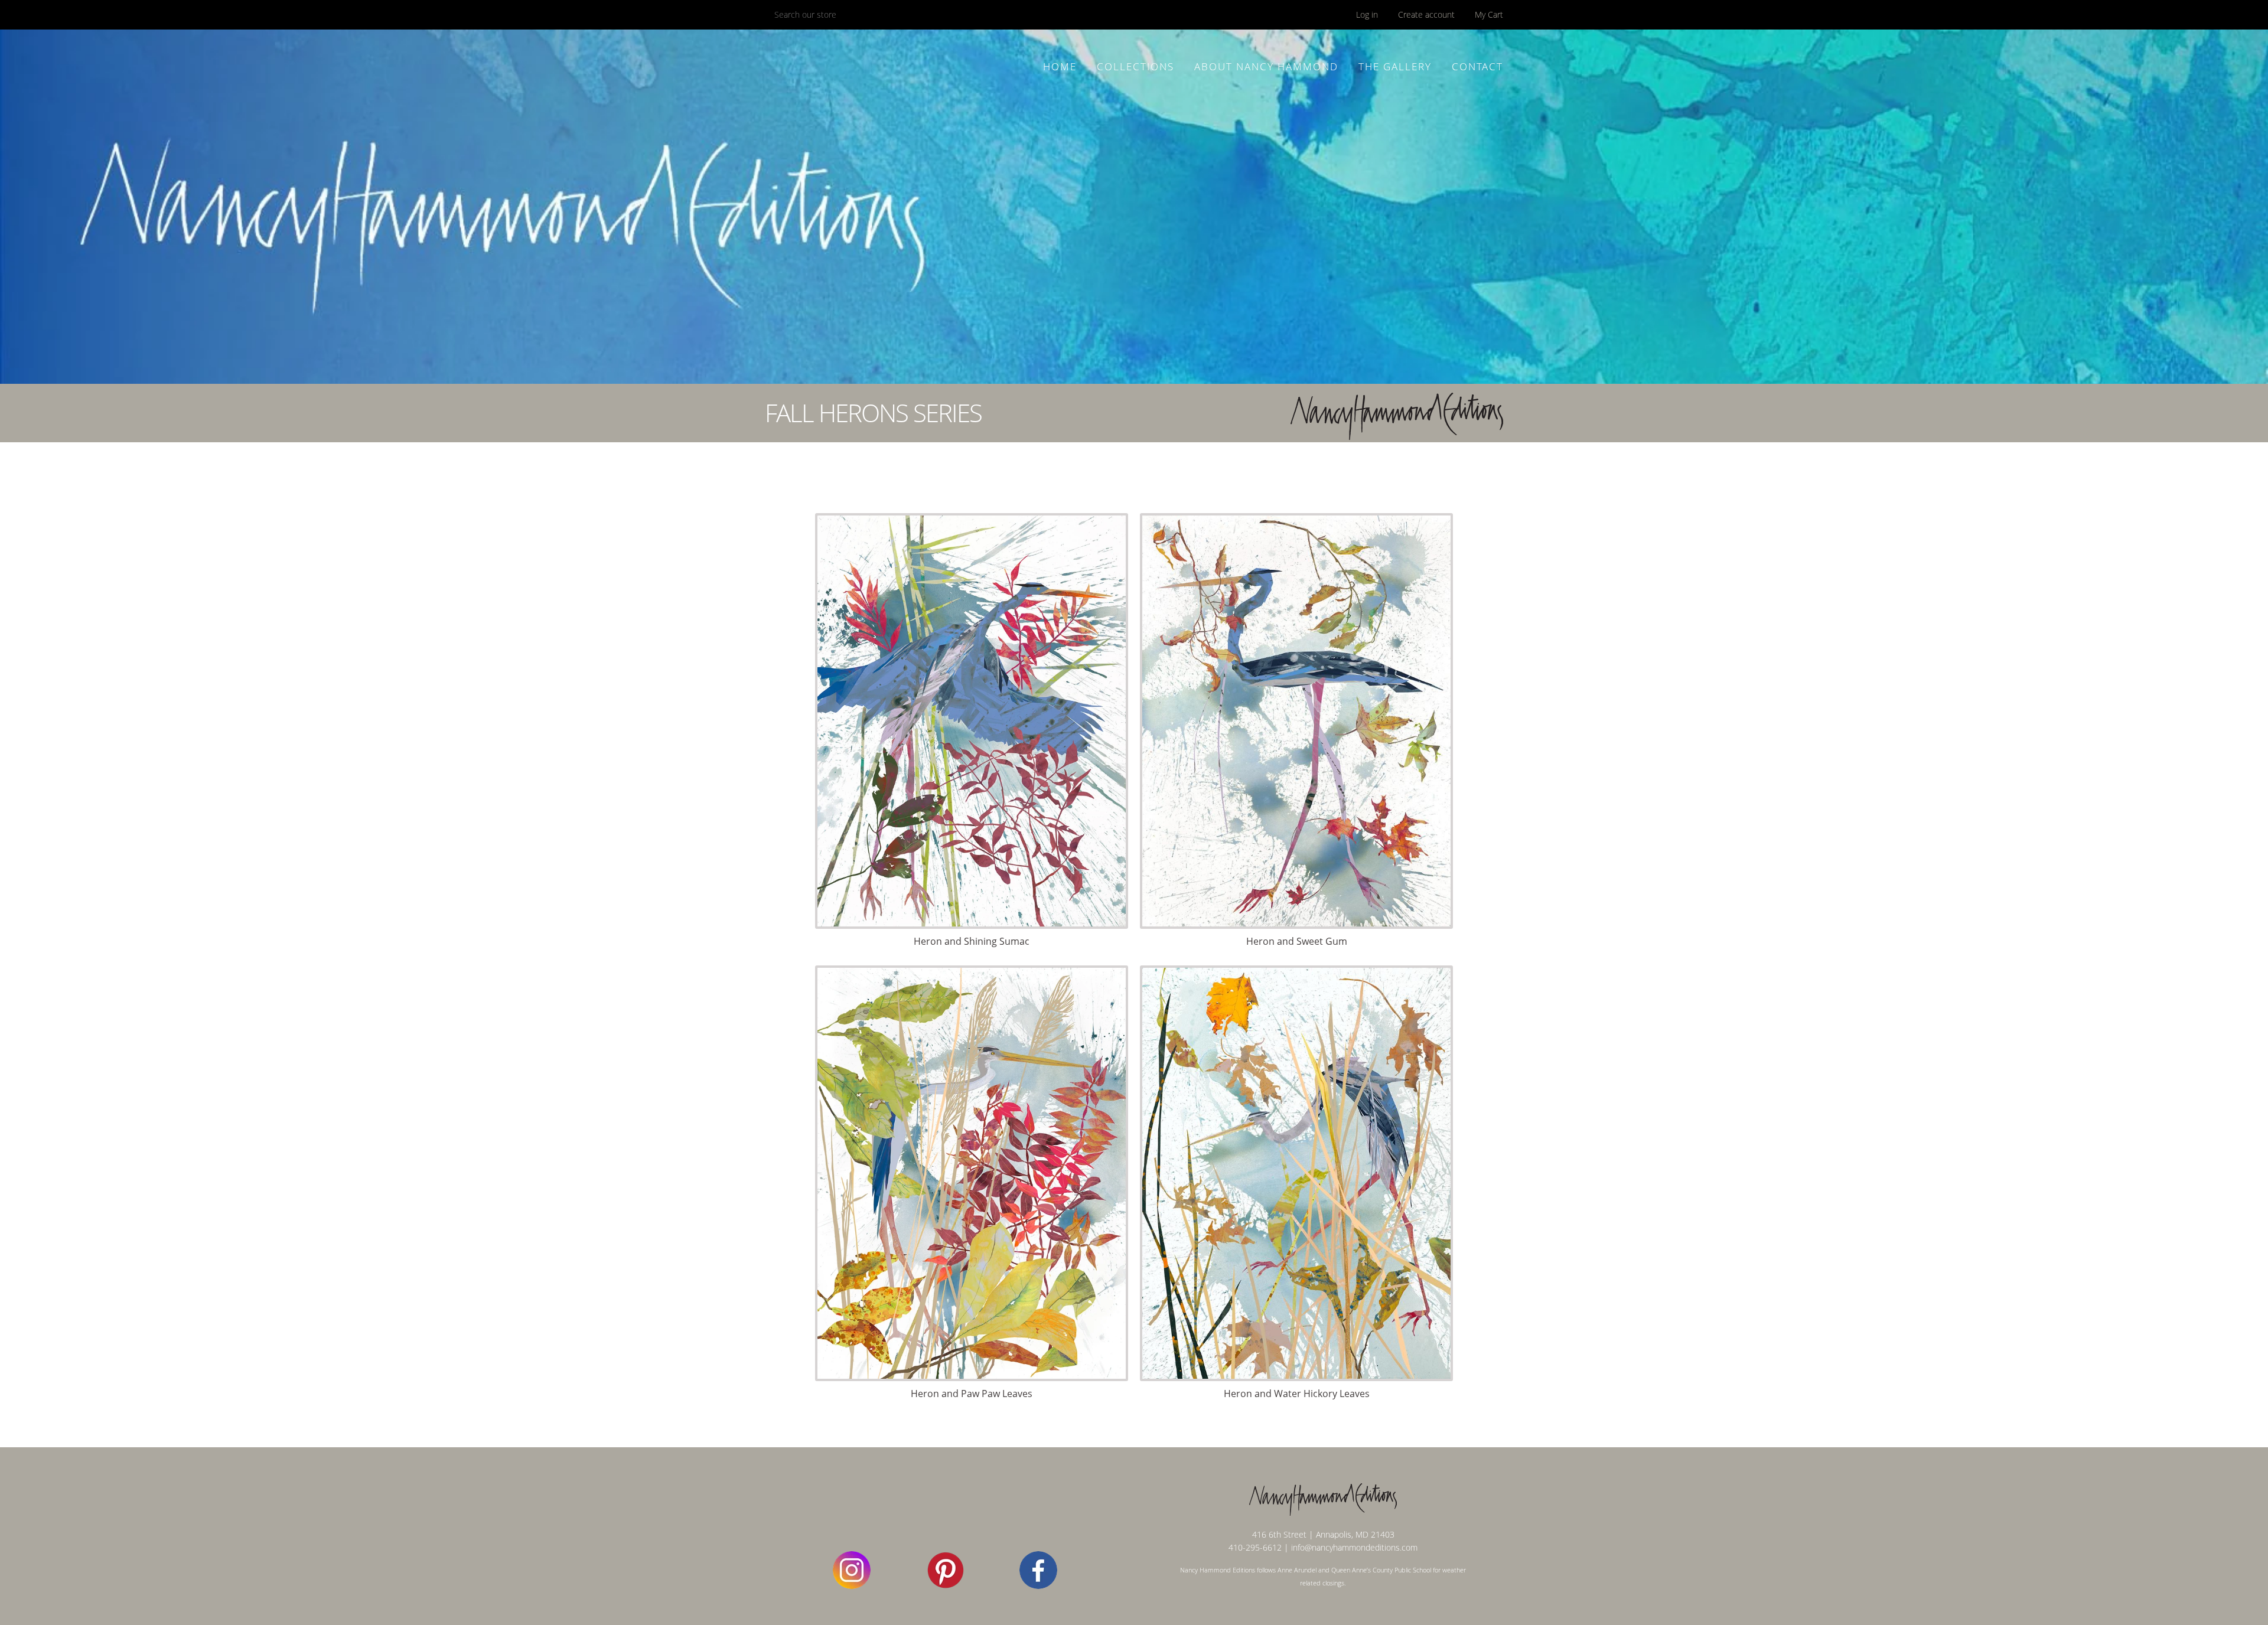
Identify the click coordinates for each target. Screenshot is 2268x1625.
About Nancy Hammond (1266, 66)
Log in (1367, 14)
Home (1060, 66)
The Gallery (1395, 66)
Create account (1426, 14)
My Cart (1489, 14)
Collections (1135, 66)
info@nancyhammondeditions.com (1354, 1547)
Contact (1477, 66)
